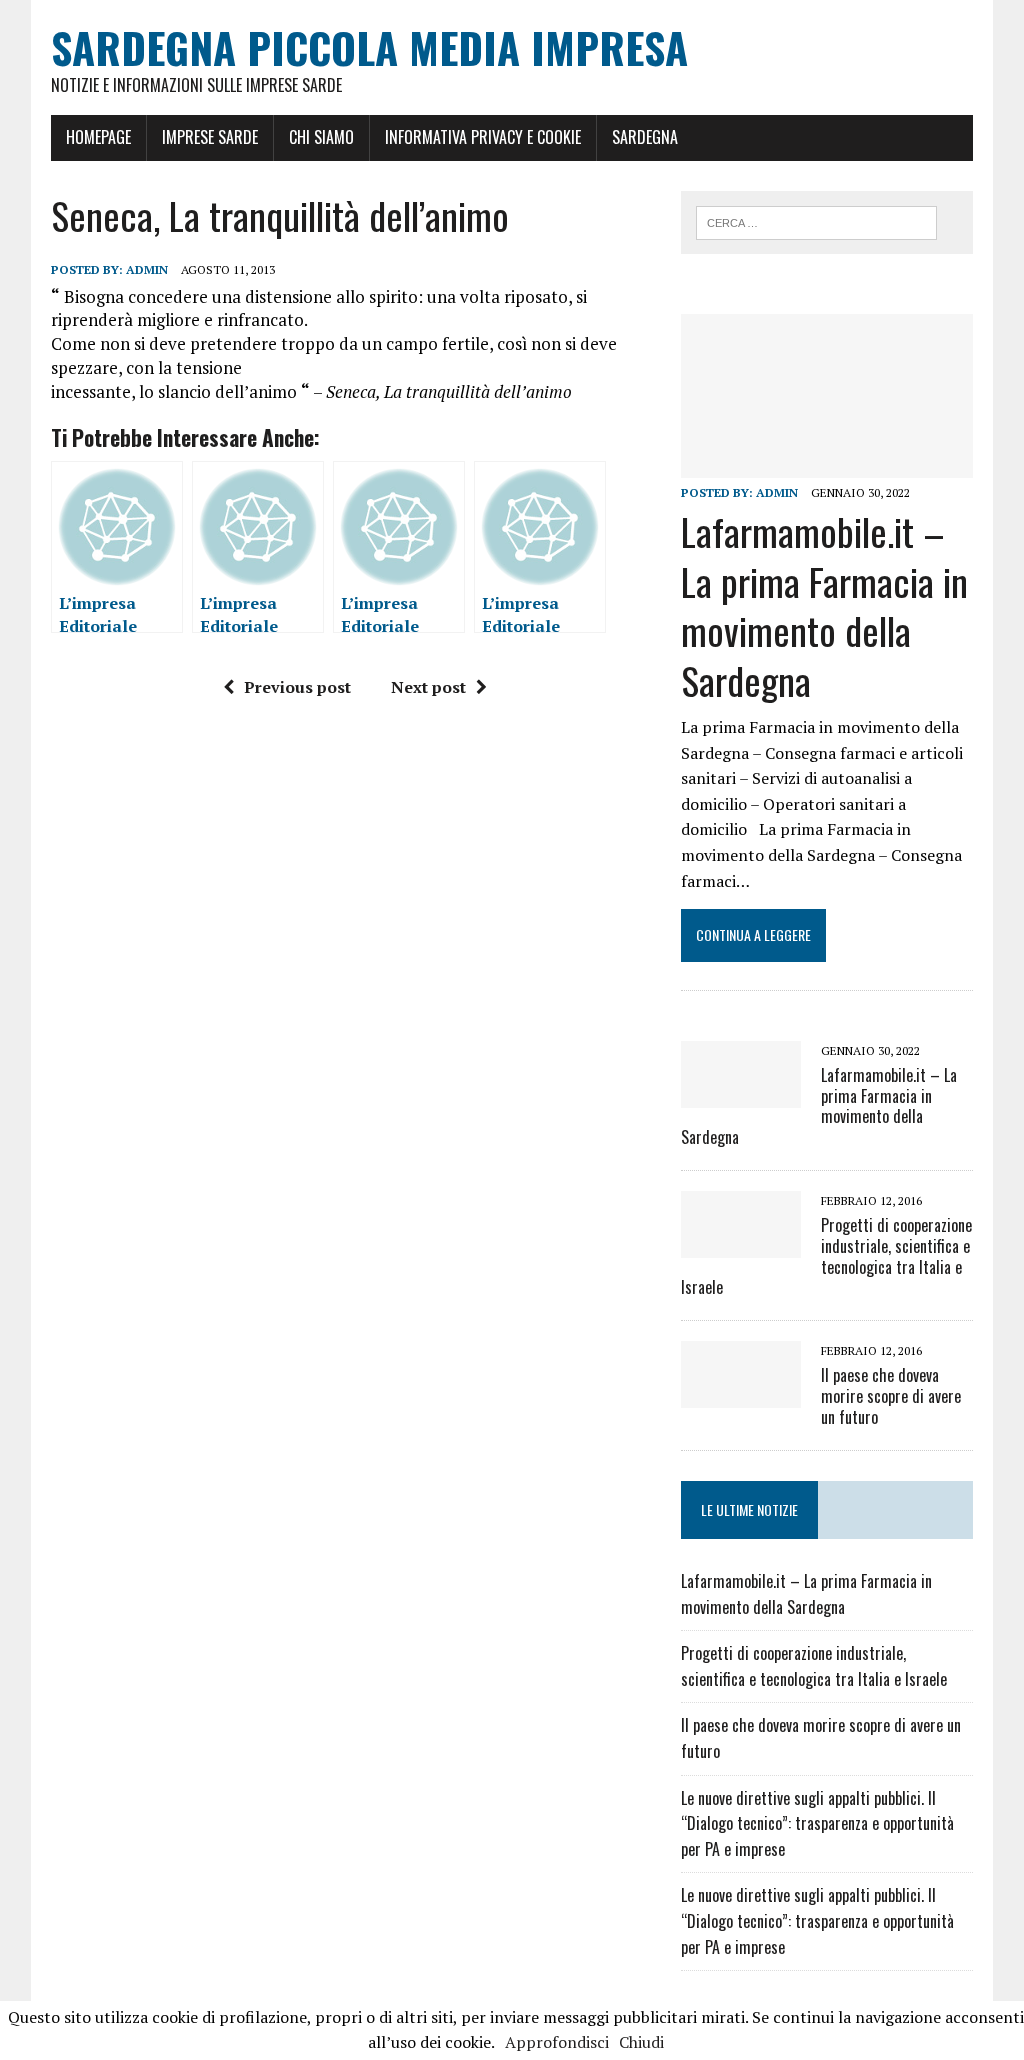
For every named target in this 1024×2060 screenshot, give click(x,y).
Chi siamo (321, 137)
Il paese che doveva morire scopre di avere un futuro (891, 1396)
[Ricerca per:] (817, 221)
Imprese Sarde (210, 137)
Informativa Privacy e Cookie (483, 137)
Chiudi (641, 2042)
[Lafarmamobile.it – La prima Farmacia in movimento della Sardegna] (827, 465)
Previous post (297, 687)
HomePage (98, 137)
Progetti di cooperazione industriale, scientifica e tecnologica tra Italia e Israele (826, 1256)
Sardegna (645, 137)
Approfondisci (557, 2042)
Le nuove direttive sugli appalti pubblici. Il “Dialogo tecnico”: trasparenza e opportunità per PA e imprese (817, 1823)
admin (147, 269)
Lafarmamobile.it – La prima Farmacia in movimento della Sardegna (824, 605)
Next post (428, 687)
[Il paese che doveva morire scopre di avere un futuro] (741, 1395)
